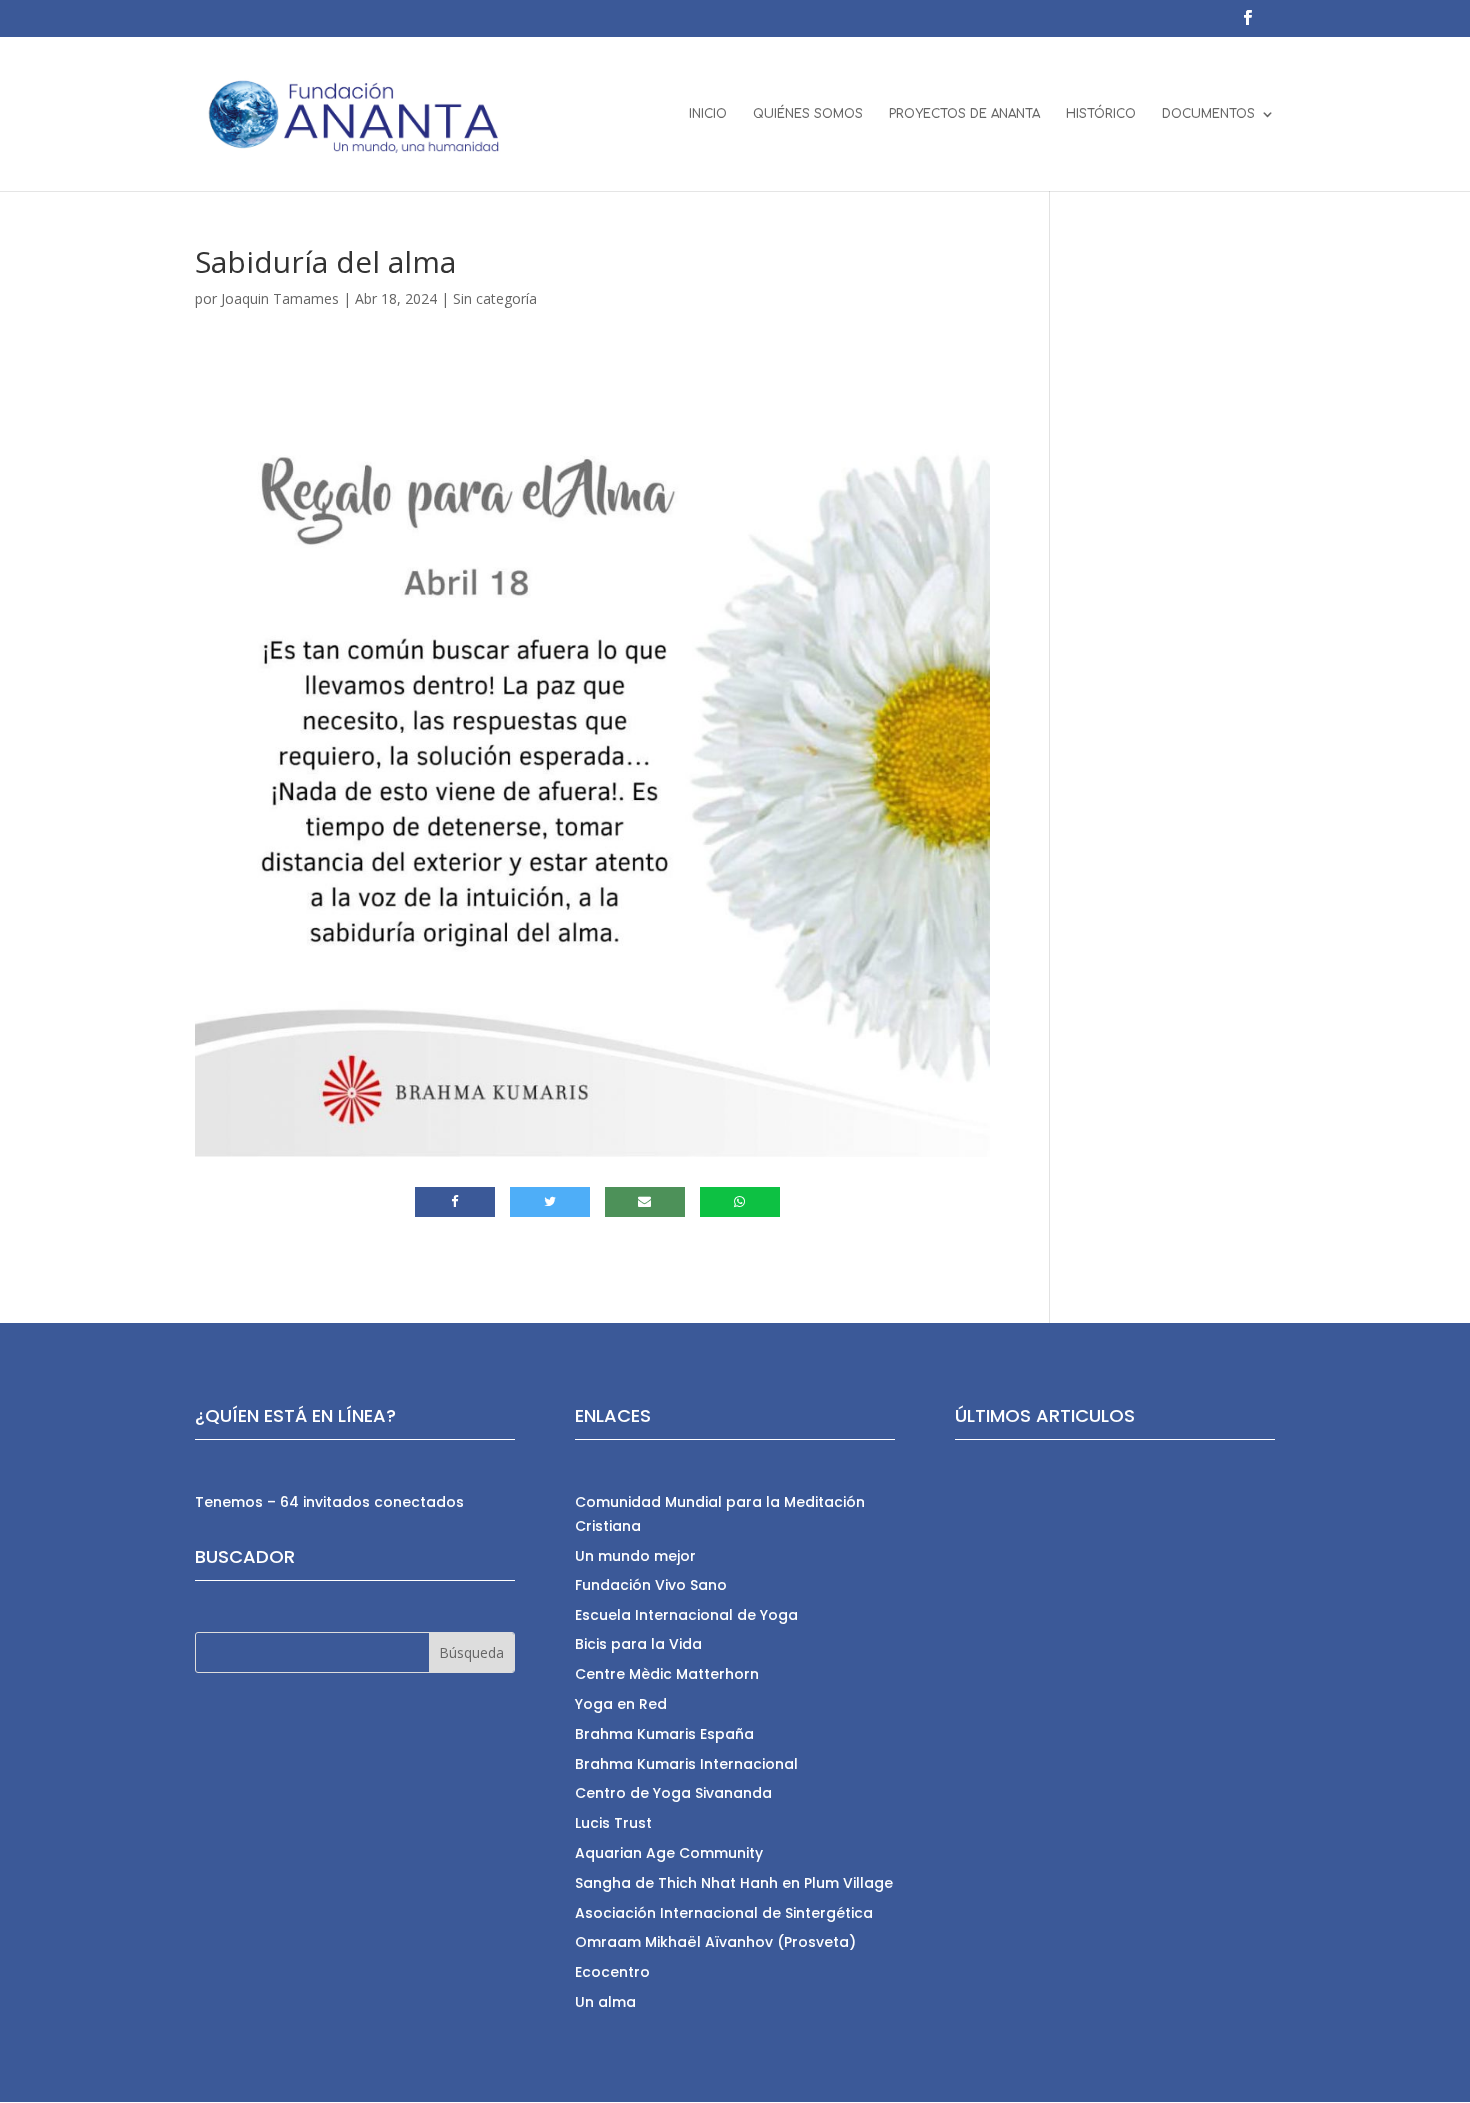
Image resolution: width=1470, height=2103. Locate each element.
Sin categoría (495, 298)
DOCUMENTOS (1208, 114)
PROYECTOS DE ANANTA (964, 114)
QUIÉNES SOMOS (808, 114)
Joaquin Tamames (280, 298)
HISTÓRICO (1101, 114)
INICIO (708, 114)
